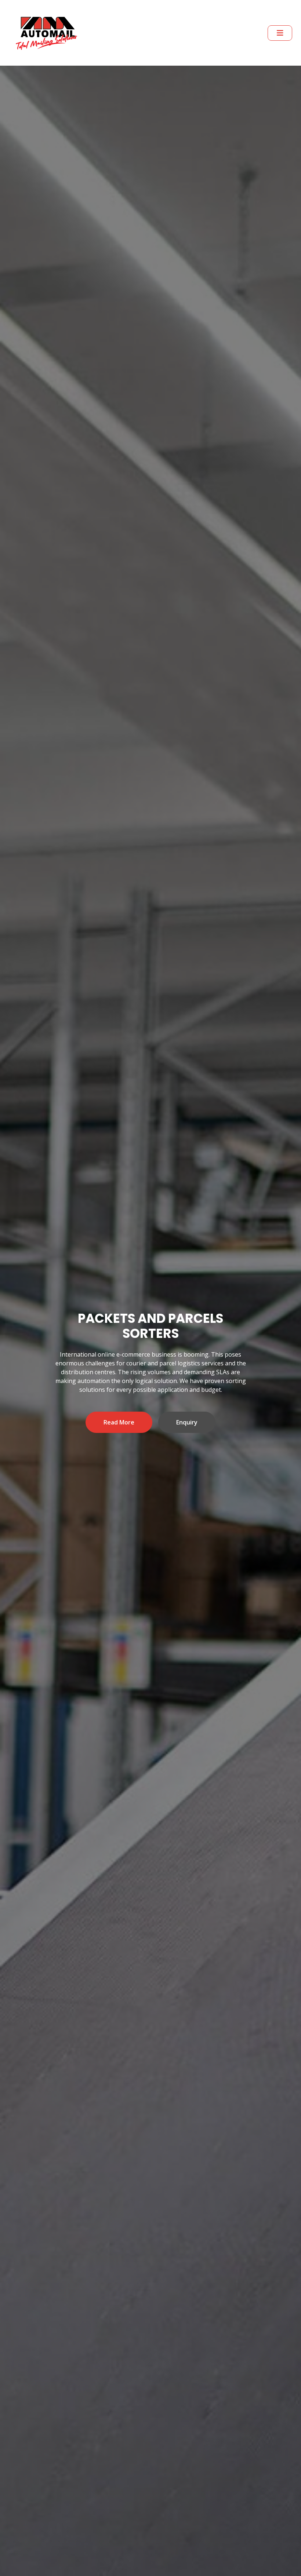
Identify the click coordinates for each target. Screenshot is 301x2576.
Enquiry (187, 1415)
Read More (119, 1415)
